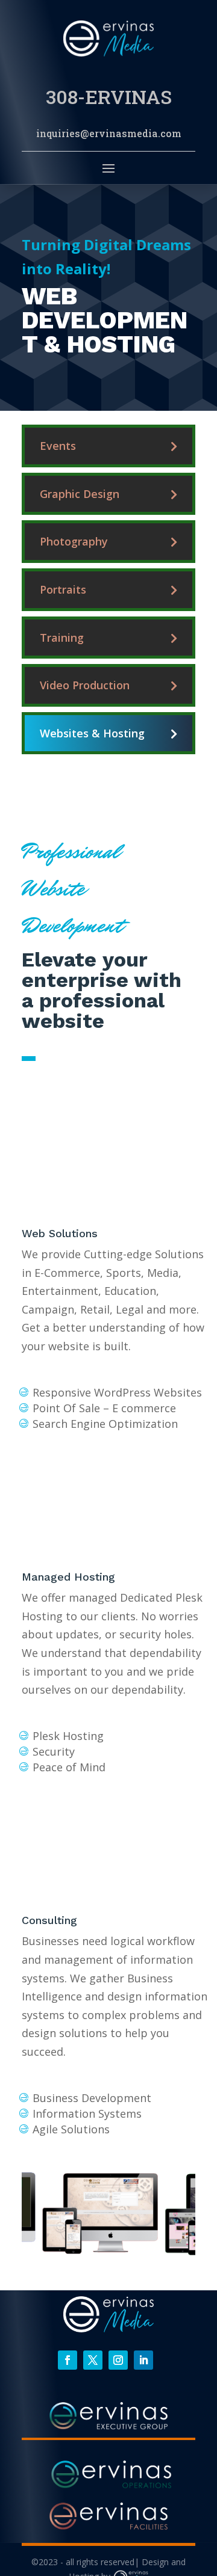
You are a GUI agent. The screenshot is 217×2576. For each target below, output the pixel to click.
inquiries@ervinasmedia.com (109, 133)
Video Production (85, 685)
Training (62, 638)
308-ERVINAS (109, 97)
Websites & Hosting (92, 733)
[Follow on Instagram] (118, 2360)
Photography (74, 541)
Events (58, 446)
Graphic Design (80, 494)
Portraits (63, 589)
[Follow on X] (93, 2360)
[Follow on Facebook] (68, 2360)
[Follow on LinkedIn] (143, 2360)
